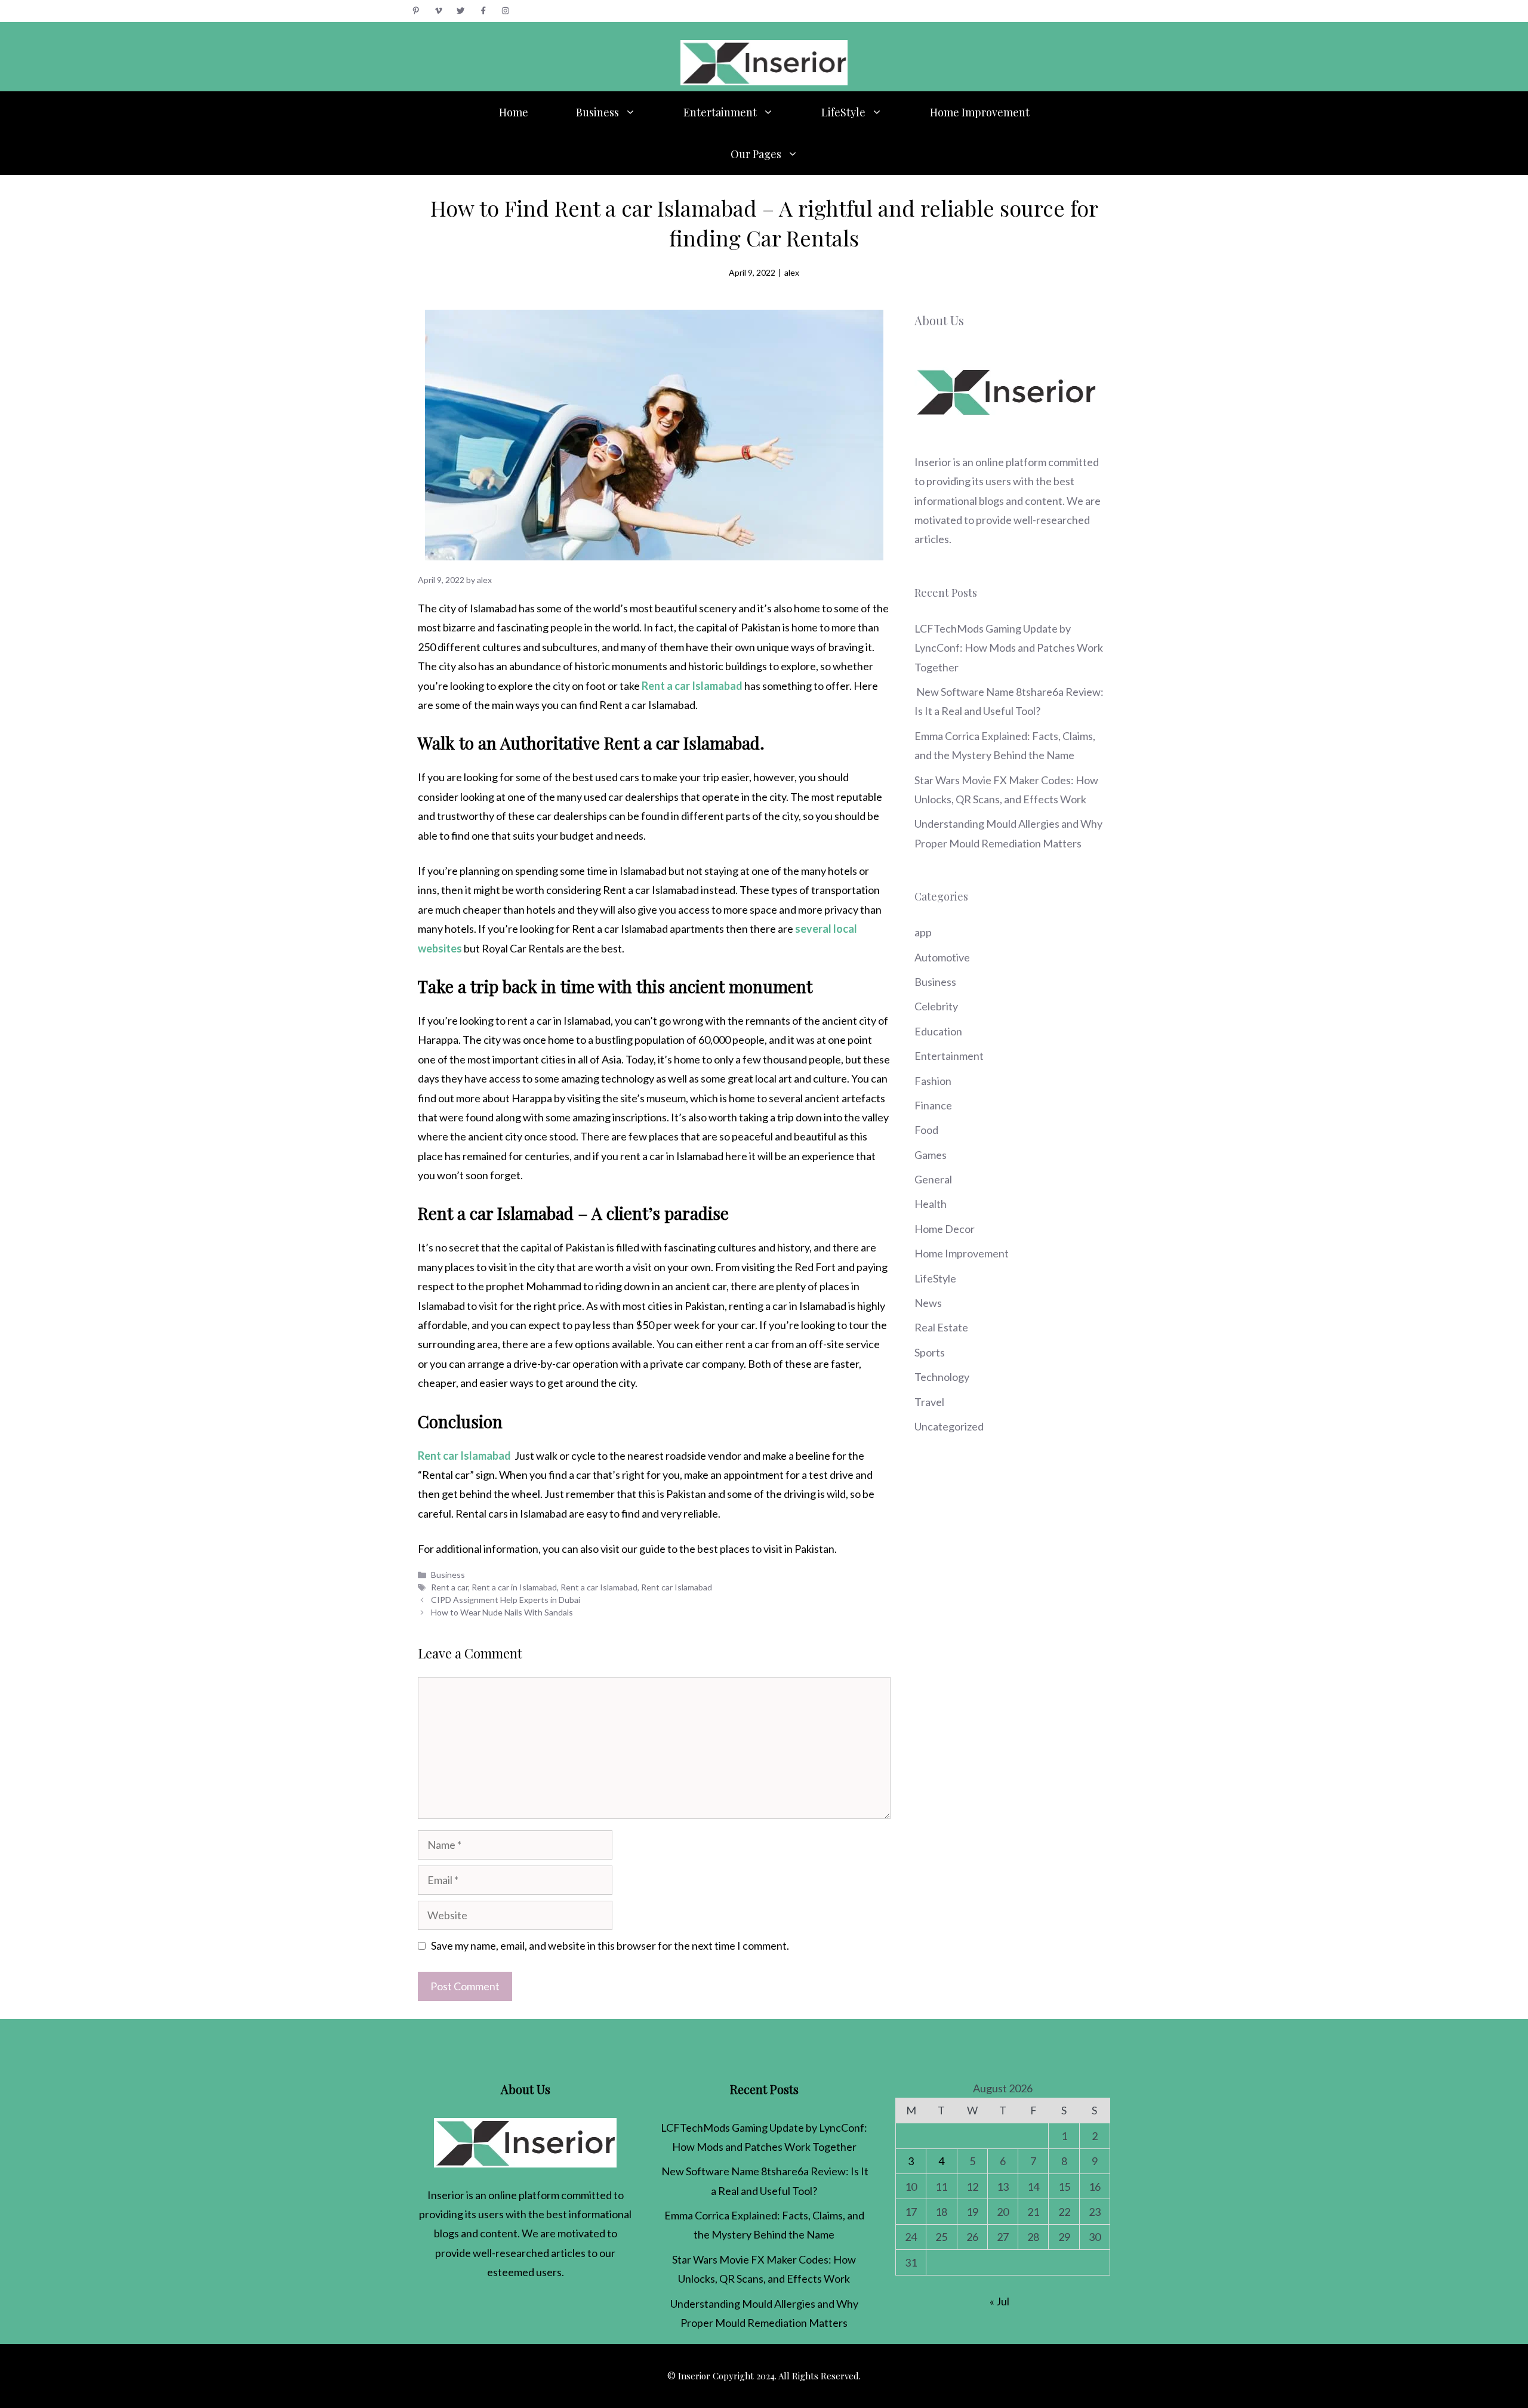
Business (597, 112)
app (923, 932)
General (933, 1179)
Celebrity (936, 1006)
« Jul (999, 2301)
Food (926, 1130)
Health (931, 1204)
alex (792, 272)
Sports (930, 1352)
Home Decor (945, 1229)
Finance (933, 1105)
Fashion (933, 1081)
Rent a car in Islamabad (514, 1587)
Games (931, 1155)
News (928, 1303)
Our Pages (756, 154)
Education (938, 1031)
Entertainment (720, 112)
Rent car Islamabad (677, 1587)
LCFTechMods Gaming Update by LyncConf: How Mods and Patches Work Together (1009, 648)
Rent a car (449, 1587)
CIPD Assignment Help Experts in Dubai (506, 1600)
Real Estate (941, 1327)
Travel (929, 1402)
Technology (942, 1377)
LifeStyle (843, 112)
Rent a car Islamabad (599, 1587)
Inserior (933, 462)
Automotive (942, 957)
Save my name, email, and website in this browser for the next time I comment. (610, 1945)
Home (514, 112)
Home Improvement (980, 112)
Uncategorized (949, 1426)
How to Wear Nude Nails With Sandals (502, 1612)
